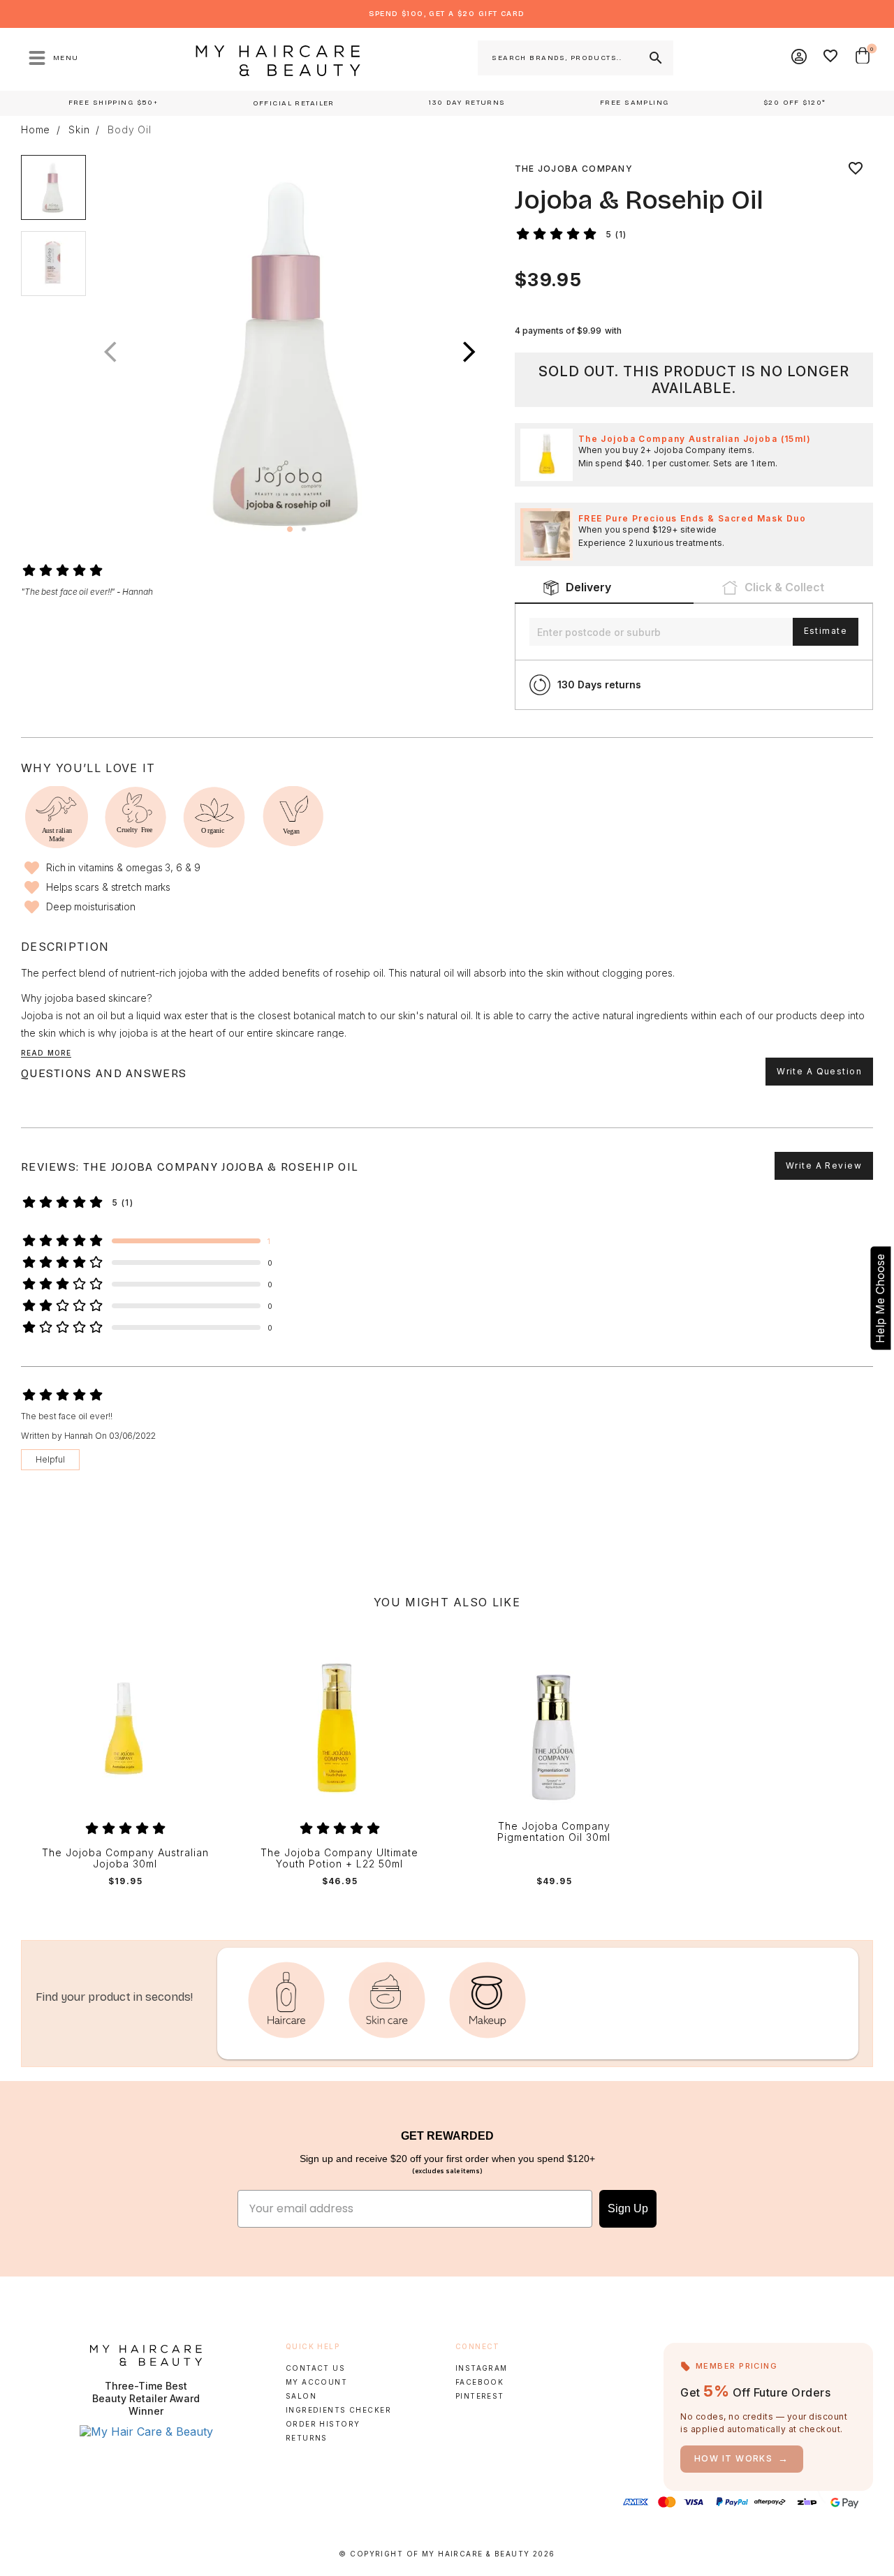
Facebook (479, 2382)
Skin (79, 130)
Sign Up (628, 2208)
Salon (301, 2396)
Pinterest (480, 2396)
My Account (316, 2382)
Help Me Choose (880, 1298)
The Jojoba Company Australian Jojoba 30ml (125, 1859)
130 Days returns (599, 684)
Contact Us (315, 2368)
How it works (742, 2458)
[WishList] (831, 58)
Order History (323, 2424)
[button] (469, 353)
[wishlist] (856, 169)
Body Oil (129, 130)
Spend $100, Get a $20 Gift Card (447, 14)
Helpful (50, 1459)
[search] (654, 58)
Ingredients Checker (338, 2410)
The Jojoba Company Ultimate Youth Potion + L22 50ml (339, 1859)
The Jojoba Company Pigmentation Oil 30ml (554, 1832)
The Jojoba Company (574, 169)
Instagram (482, 2368)
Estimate (826, 631)
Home (36, 130)
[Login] (800, 58)
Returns (307, 2438)
